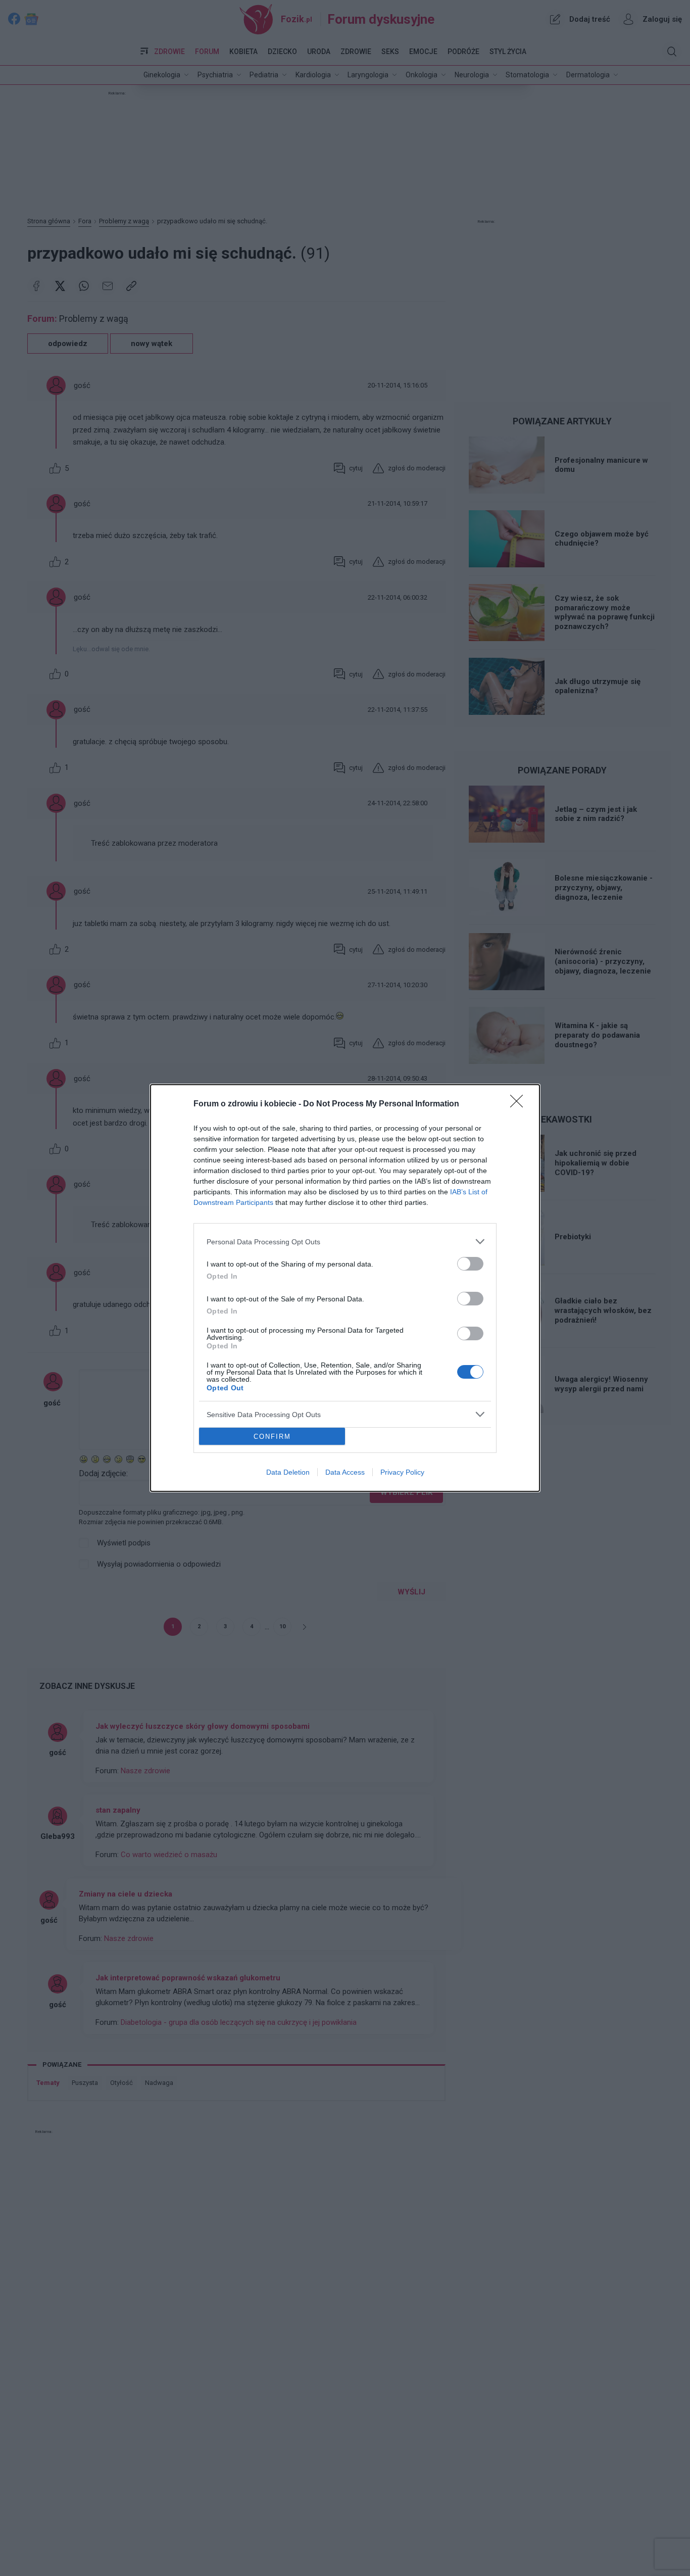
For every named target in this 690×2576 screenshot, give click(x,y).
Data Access (345, 1472)
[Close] (520, 1104)
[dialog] (345, 1288)
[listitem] (345, 1242)
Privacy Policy (402, 1472)
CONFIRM (272, 1437)
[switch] (470, 1264)
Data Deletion (288, 1472)
